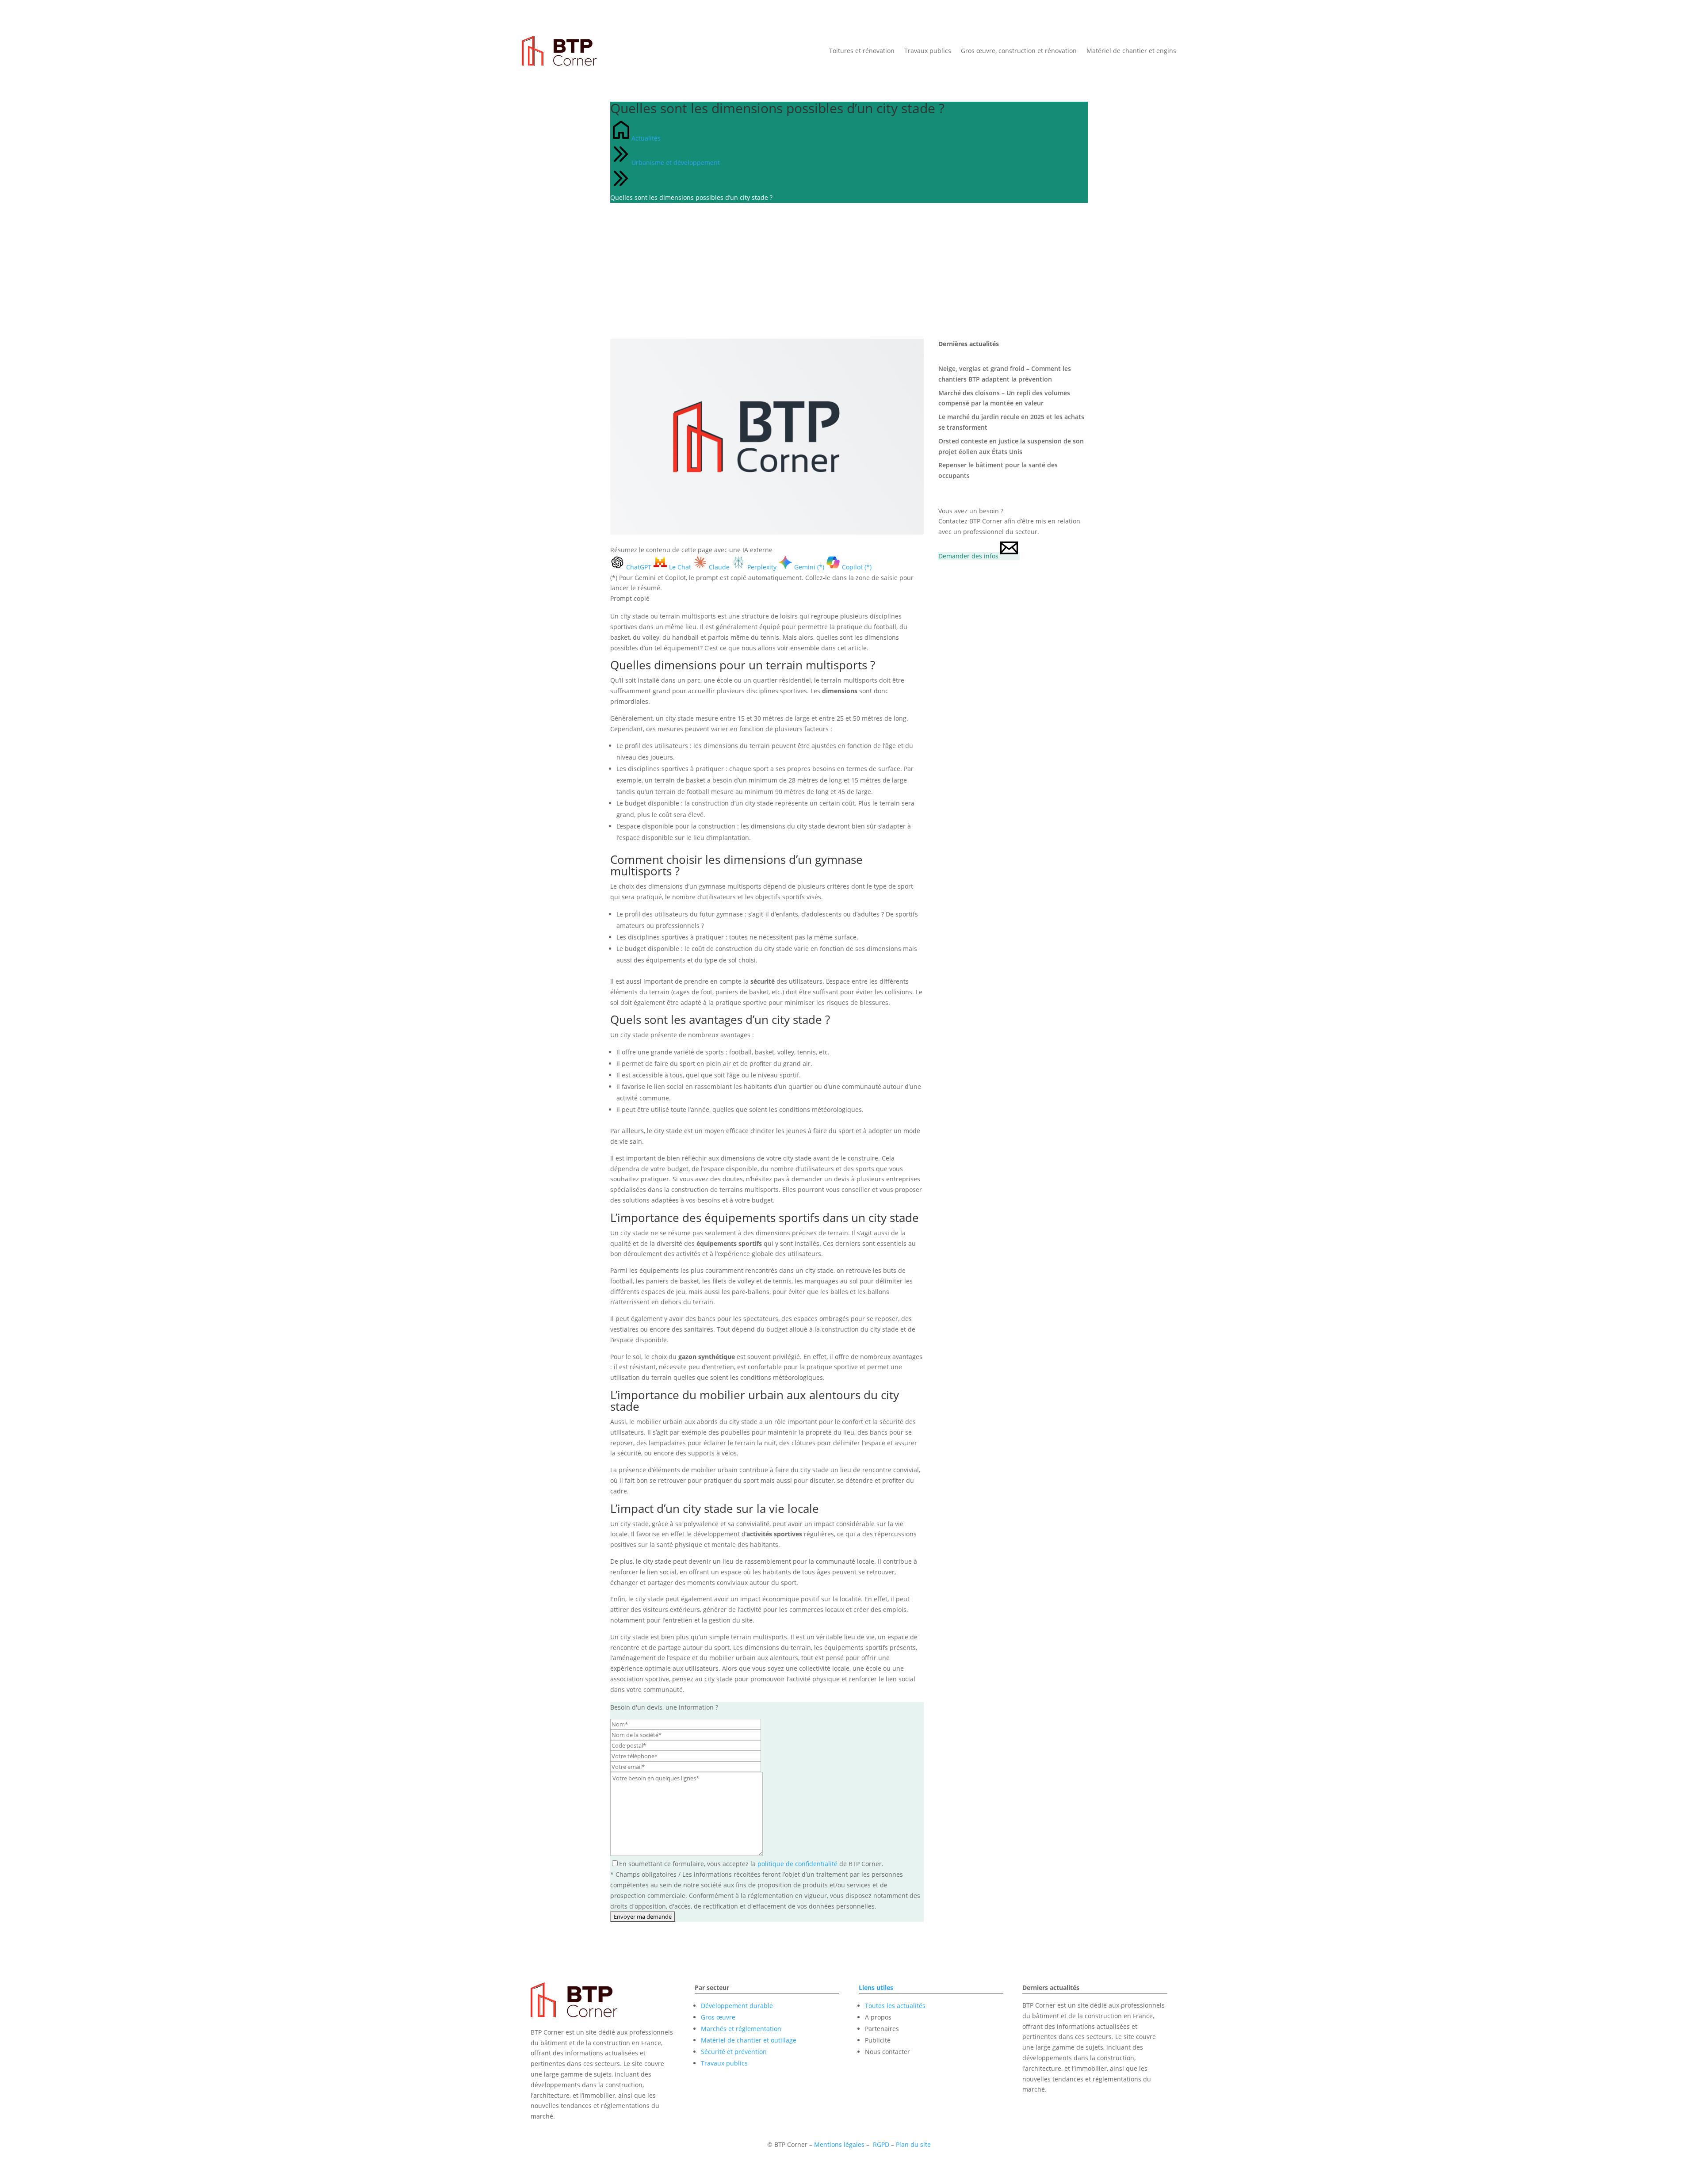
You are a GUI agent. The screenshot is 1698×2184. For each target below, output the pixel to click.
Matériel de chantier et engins (1131, 51)
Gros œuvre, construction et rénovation (1019, 51)
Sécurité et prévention (734, 2052)
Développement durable (737, 2006)
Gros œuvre (718, 2017)
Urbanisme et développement (676, 162)
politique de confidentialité (797, 1864)
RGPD (881, 2144)
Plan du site (913, 2144)
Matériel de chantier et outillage (749, 2040)
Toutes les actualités (895, 2006)
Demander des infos (968, 556)
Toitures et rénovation (862, 51)
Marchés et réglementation (741, 2029)
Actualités (646, 138)
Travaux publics (928, 51)
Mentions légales (839, 2144)
